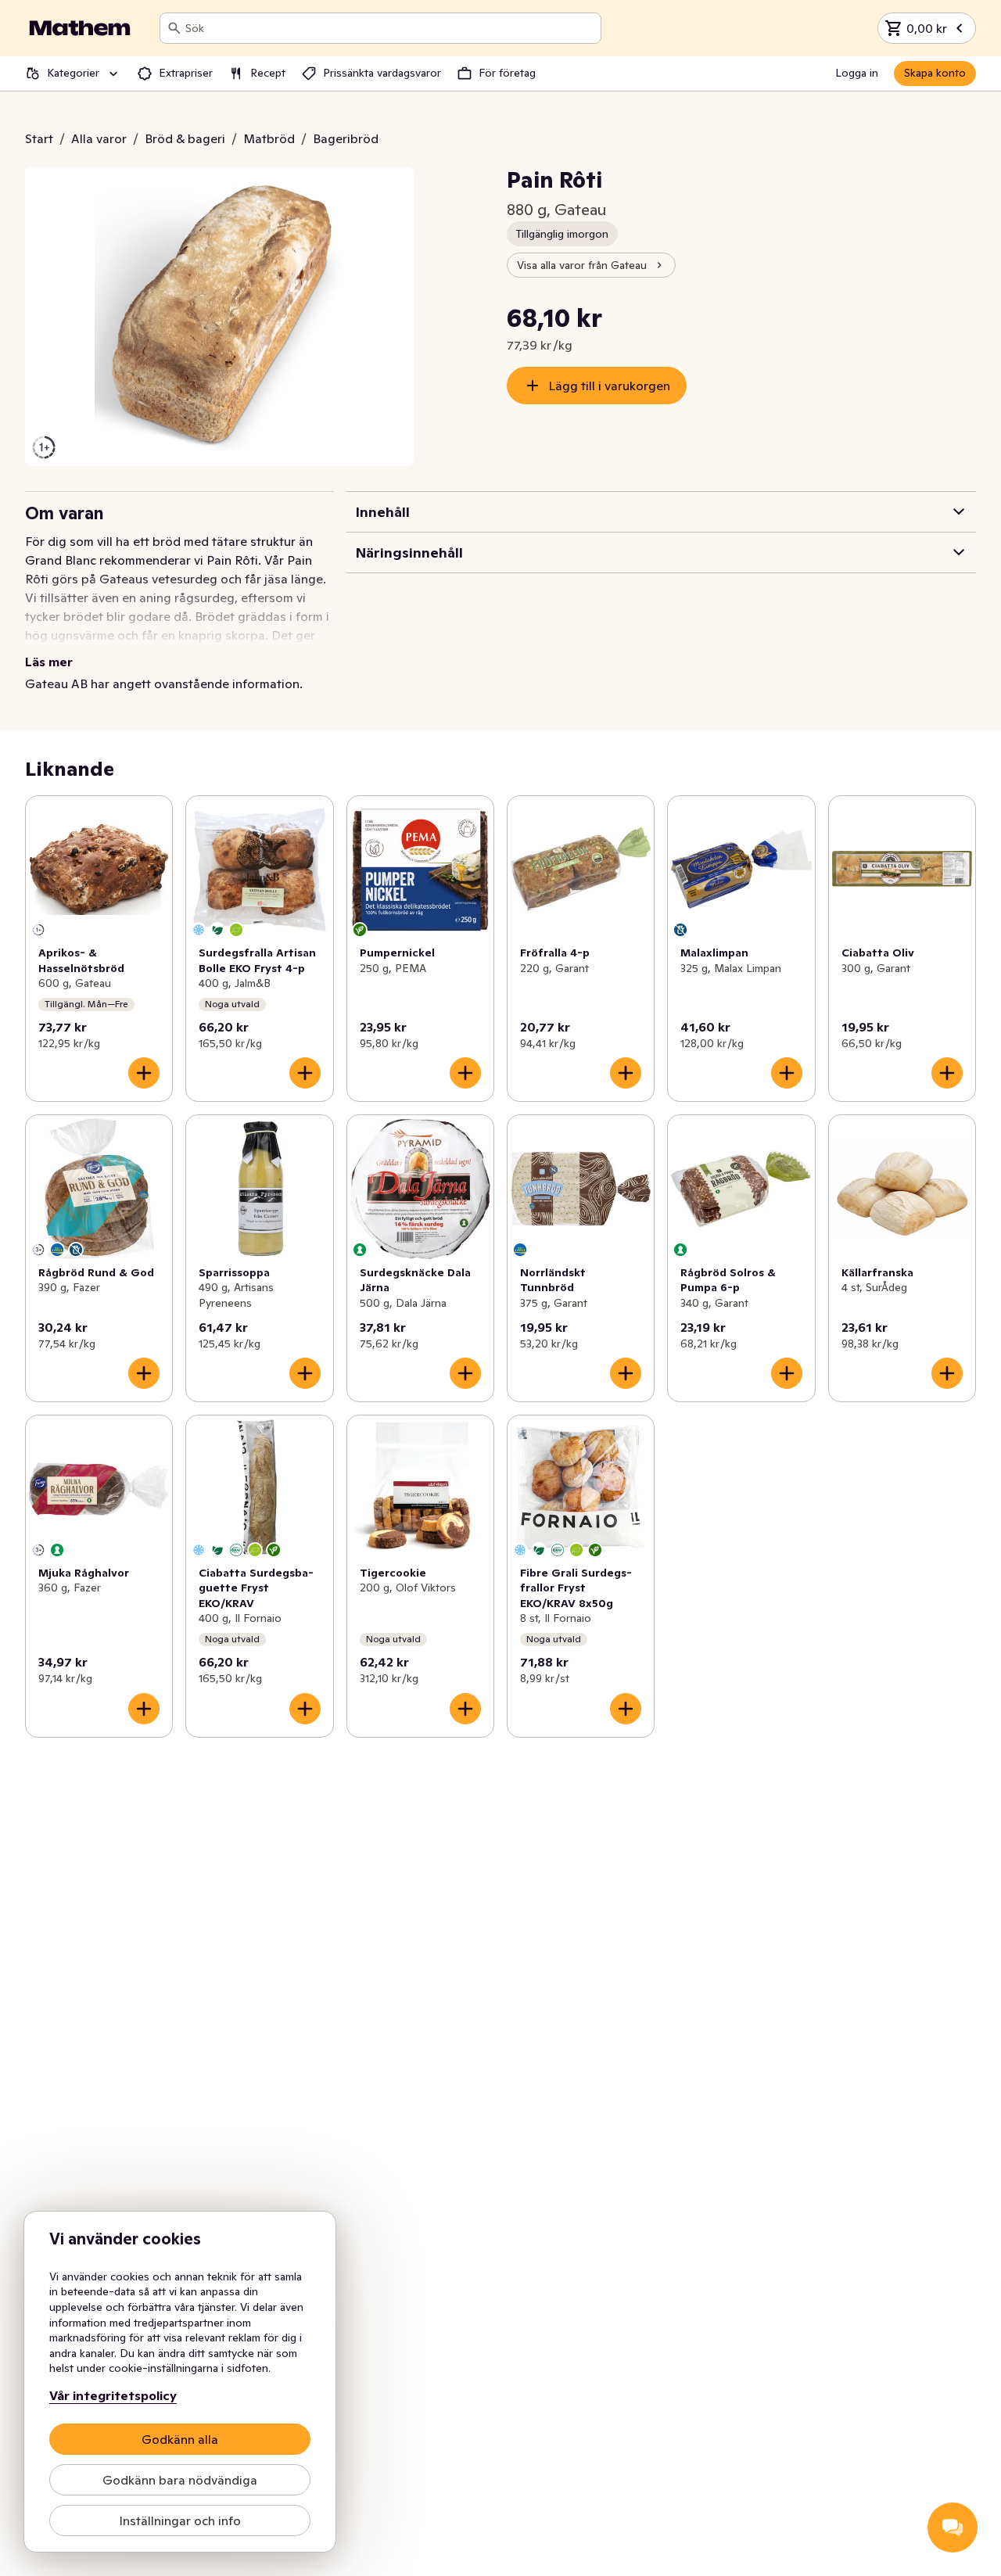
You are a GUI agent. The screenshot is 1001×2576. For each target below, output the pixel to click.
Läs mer (49, 662)
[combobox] (390, 28)
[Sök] (174, 28)
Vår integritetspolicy (113, 2395)
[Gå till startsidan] (80, 28)
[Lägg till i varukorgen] (144, 1073)
